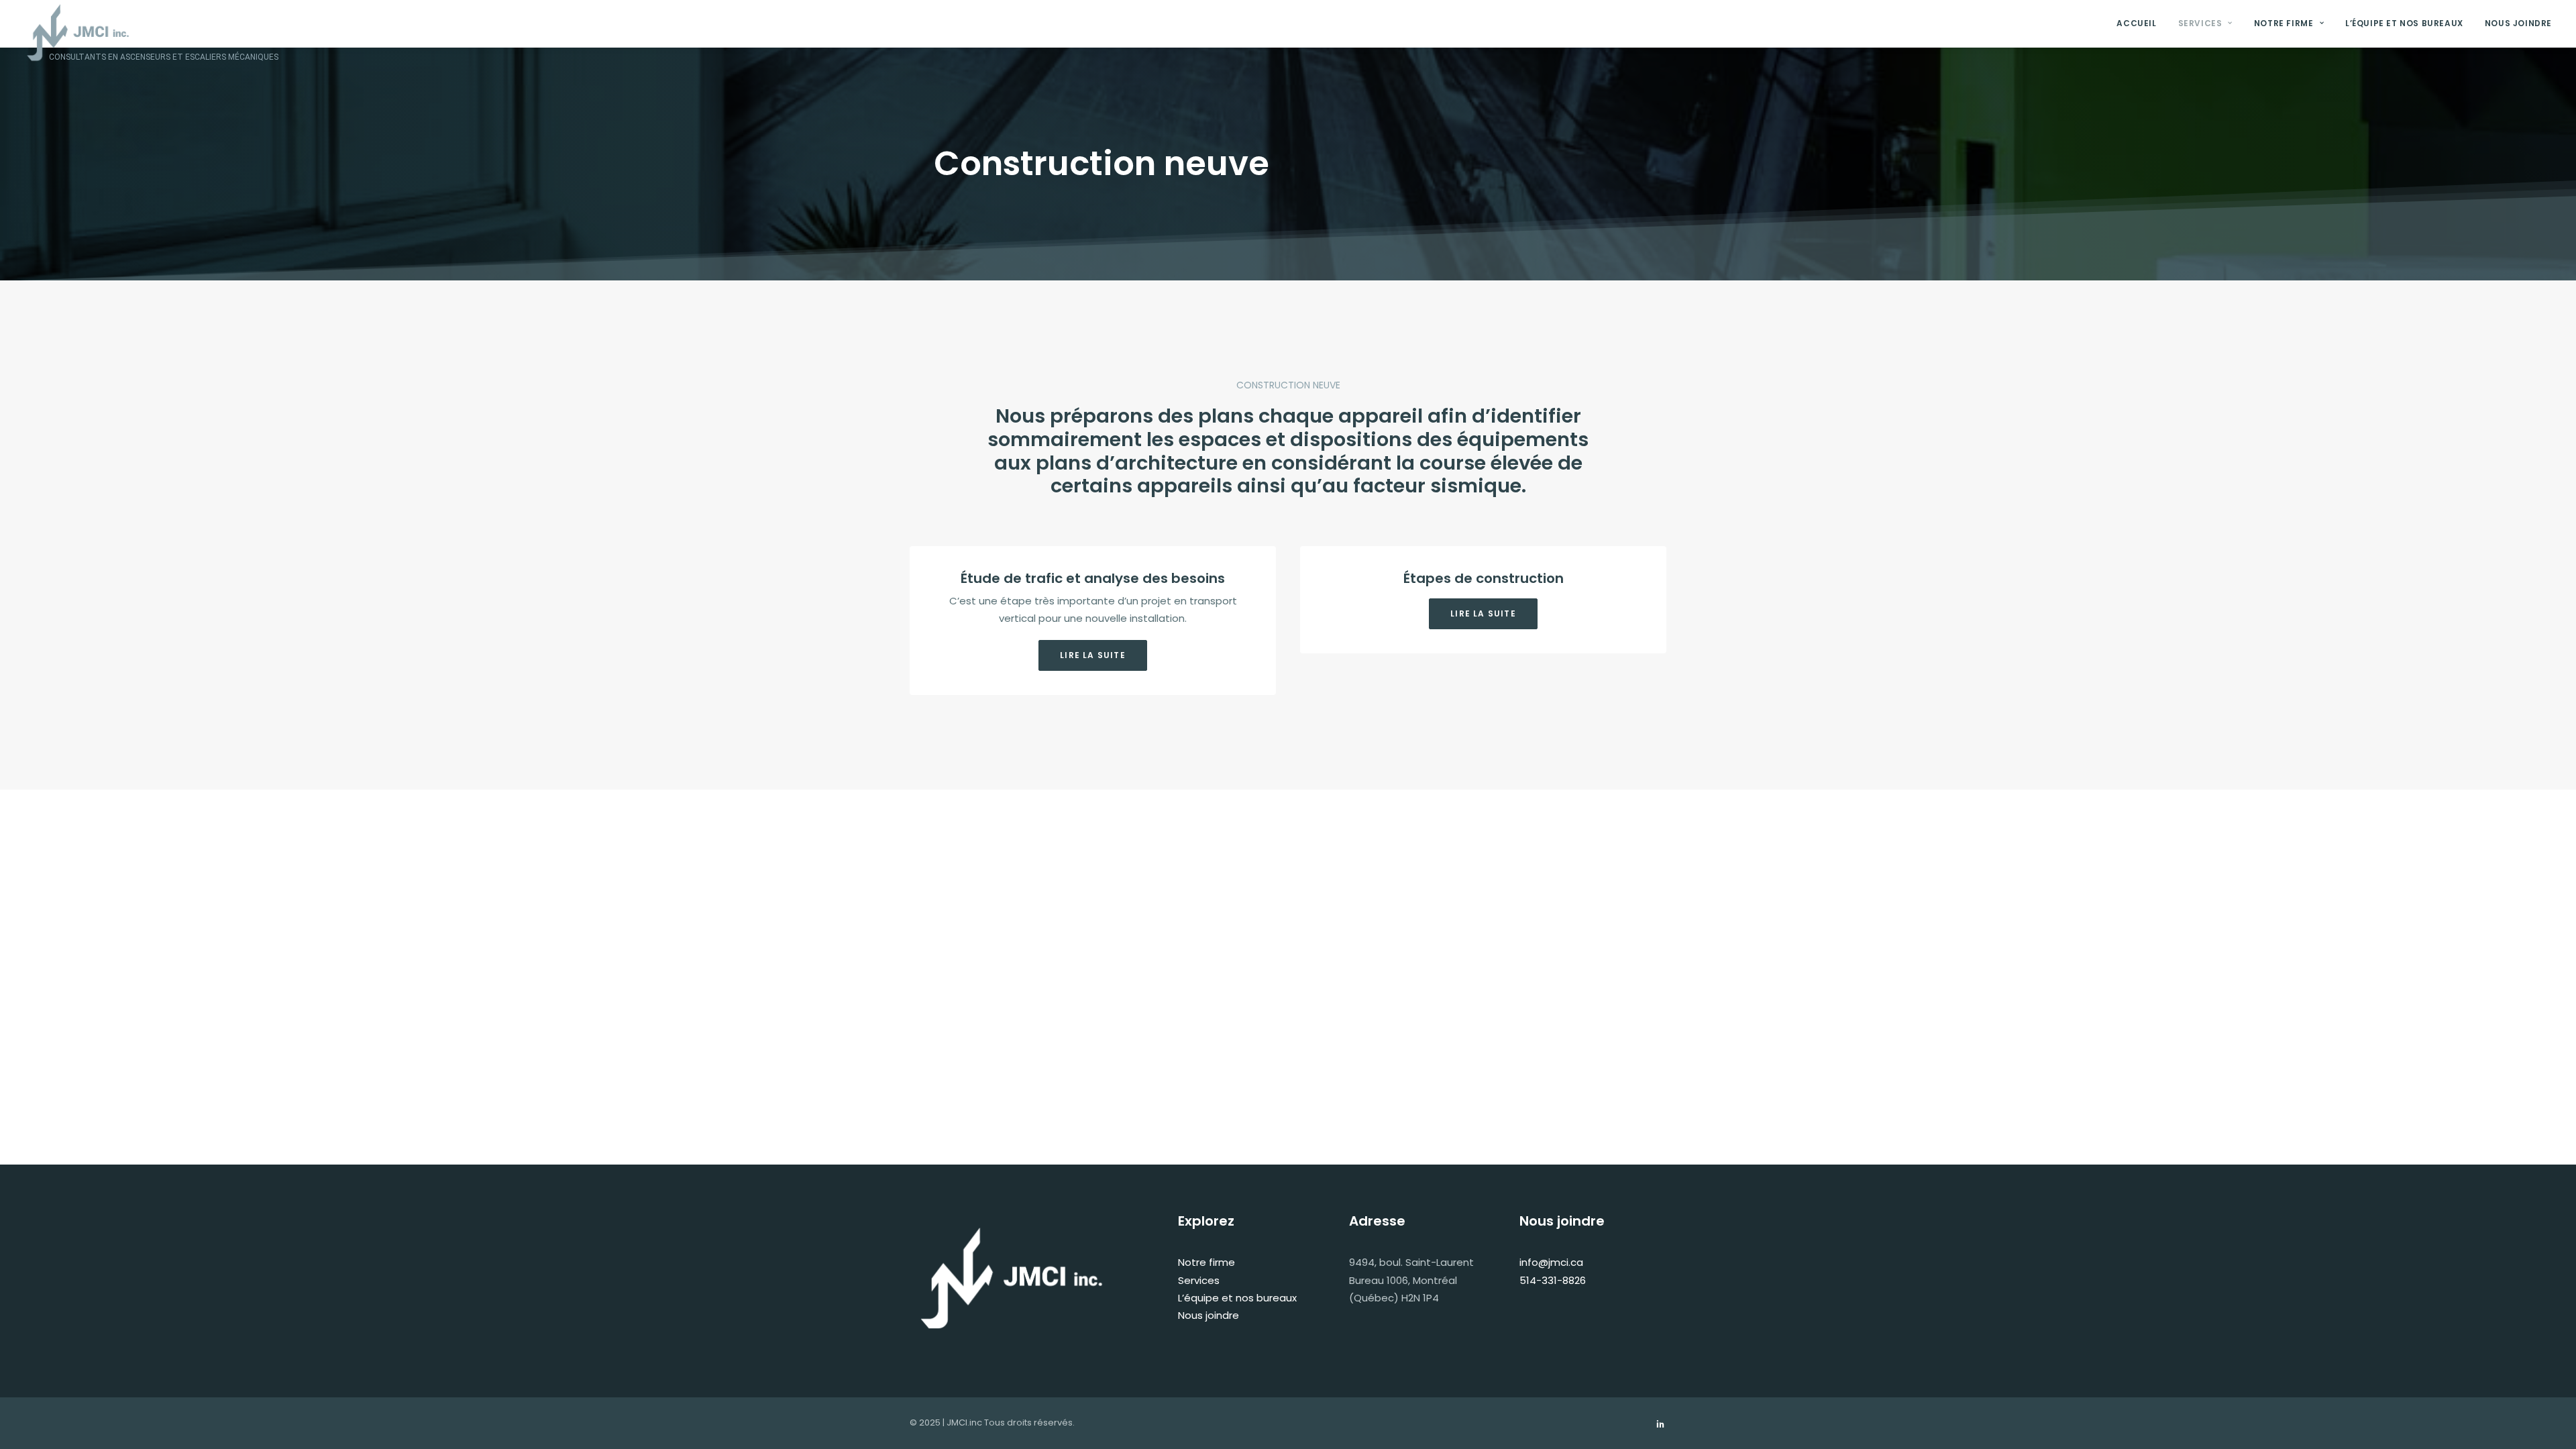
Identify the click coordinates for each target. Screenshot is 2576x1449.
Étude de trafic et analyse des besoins (1093, 578)
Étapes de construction (1484, 578)
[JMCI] (78, 15)
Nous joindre (2518, 23)
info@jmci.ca (1551, 1262)
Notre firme (2284, 23)
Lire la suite (1093, 655)
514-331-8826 (1553, 1280)
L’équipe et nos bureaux (2404, 23)
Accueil (2136, 23)
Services (2200, 23)
